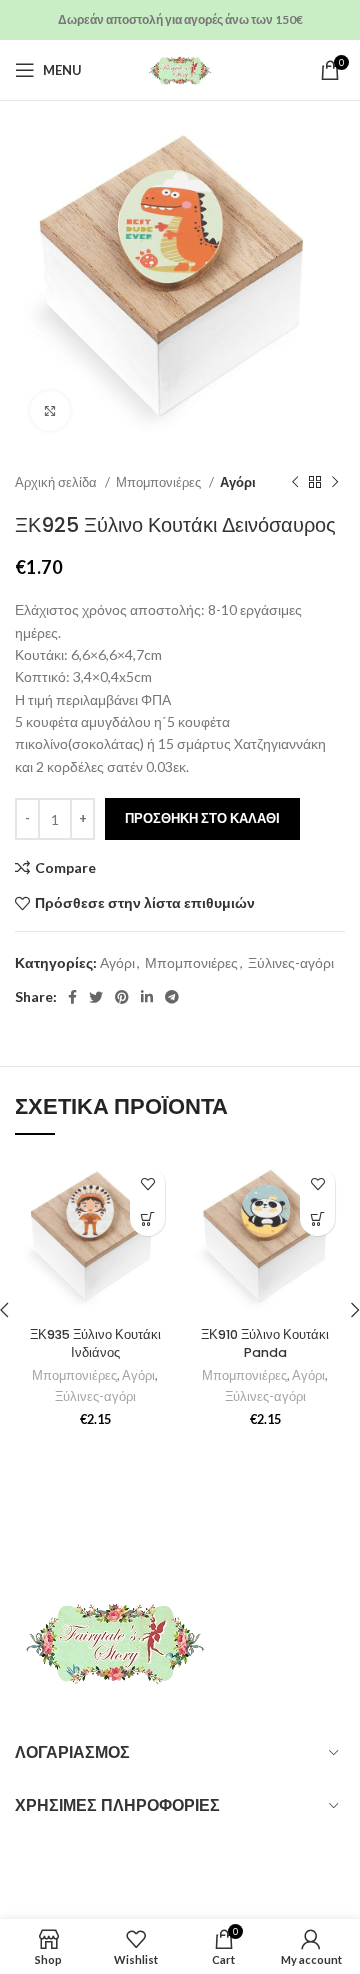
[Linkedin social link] (147, 997)
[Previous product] (295, 483)
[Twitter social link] (96, 997)
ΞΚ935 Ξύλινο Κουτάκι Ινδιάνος (95, 1343)
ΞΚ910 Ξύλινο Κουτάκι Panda (265, 1343)
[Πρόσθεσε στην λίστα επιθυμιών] (147, 1183)
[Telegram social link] (172, 997)
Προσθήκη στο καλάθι (202, 818)
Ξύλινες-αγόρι (291, 962)
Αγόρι (238, 482)
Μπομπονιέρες (160, 482)
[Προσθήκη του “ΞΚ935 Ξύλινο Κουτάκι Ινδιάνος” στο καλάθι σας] (147, 1218)
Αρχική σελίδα (57, 482)
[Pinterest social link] (122, 997)
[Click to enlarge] (50, 411)
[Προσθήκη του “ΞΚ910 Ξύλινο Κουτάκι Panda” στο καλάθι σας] (317, 1218)
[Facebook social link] (72, 997)
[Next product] (335, 483)
